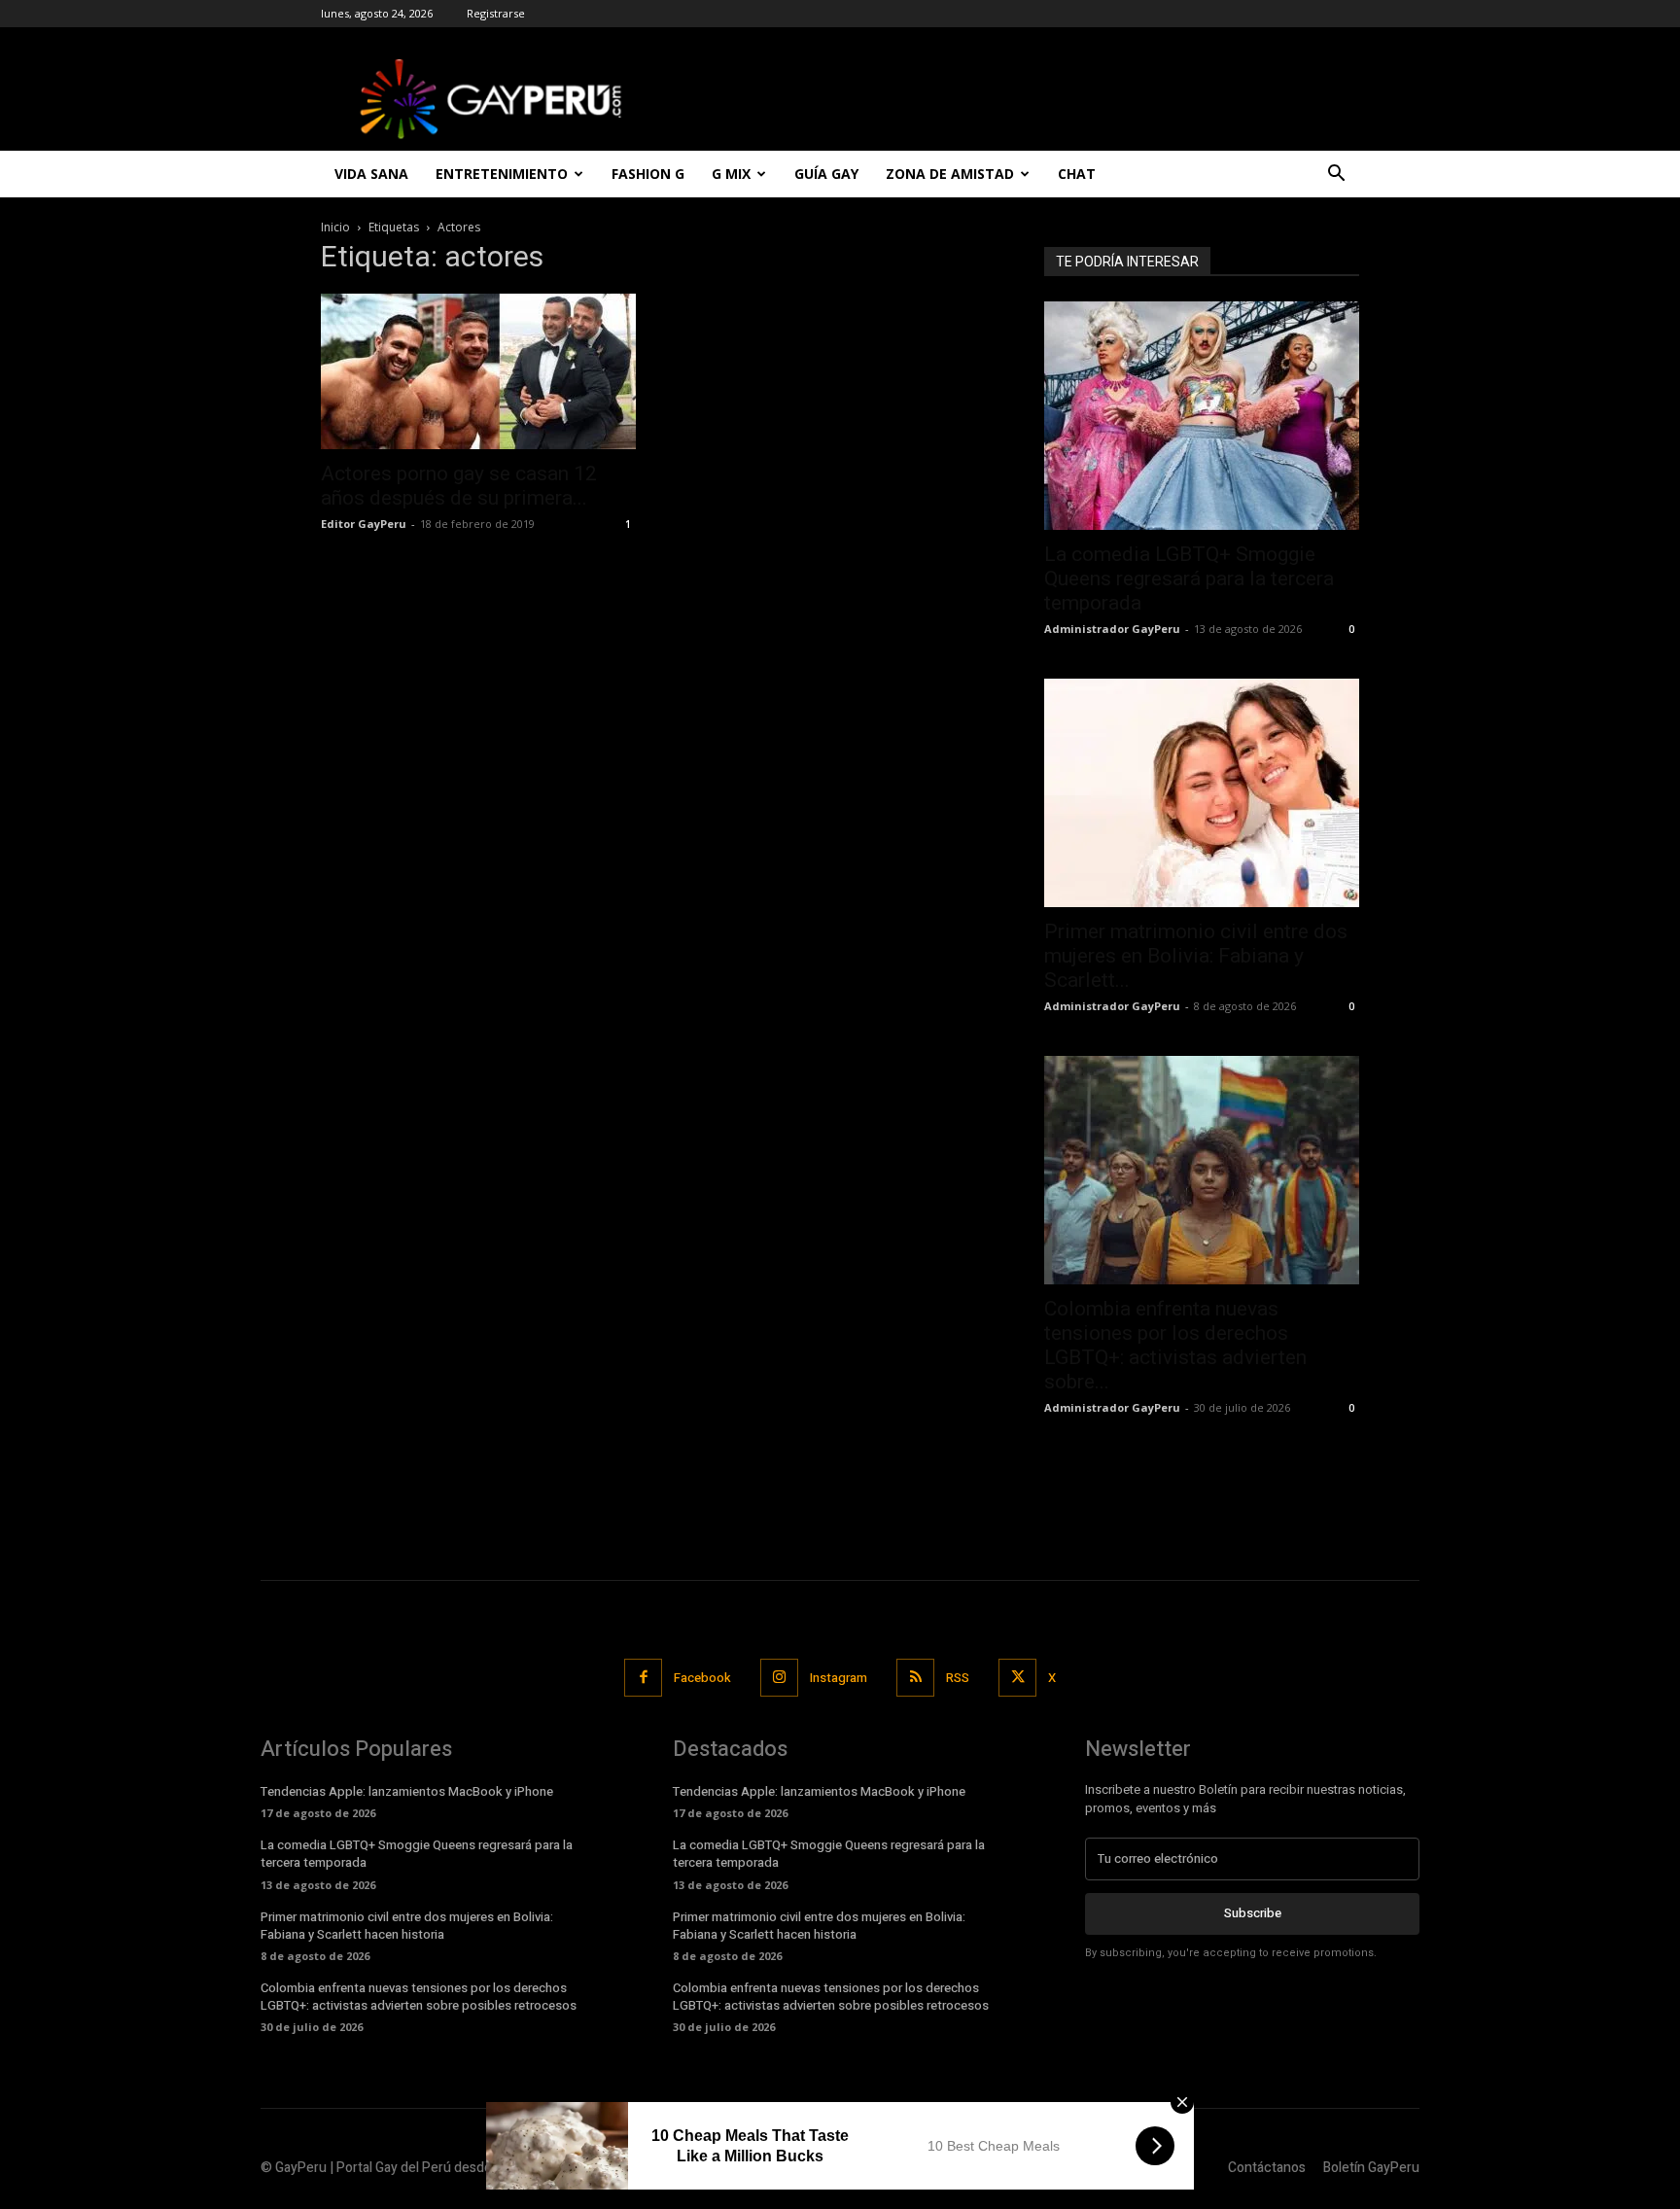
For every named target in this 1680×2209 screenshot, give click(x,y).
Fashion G (648, 174)
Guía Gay (826, 174)
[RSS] (915, 1678)
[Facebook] (643, 1678)
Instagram (839, 1678)
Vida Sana (371, 174)
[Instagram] (779, 1678)
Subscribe (1253, 1913)
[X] (1017, 1678)
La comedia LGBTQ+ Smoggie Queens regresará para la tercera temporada (1189, 579)
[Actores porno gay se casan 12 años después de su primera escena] (478, 371)
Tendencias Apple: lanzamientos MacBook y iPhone (407, 1791)
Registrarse (496, 13)
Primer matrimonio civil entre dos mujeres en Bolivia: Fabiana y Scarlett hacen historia (407, 1926)
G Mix (731, 174)
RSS (958, 1678)
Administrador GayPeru (1112, 629)
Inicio (335, 227)
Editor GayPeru (364, 524)
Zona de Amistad (950, 174)
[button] (1336, 175)
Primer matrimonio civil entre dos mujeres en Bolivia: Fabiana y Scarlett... (1196, 956)
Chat (1077, 174)
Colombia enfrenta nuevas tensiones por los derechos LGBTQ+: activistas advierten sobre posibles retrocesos (419, 1997)
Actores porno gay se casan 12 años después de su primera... (459, 486)
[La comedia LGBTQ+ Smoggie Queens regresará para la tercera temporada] (1202, 416)
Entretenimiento (502, 174)
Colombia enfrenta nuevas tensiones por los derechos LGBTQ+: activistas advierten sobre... (1175, 1345)
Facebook (702, 1678)
